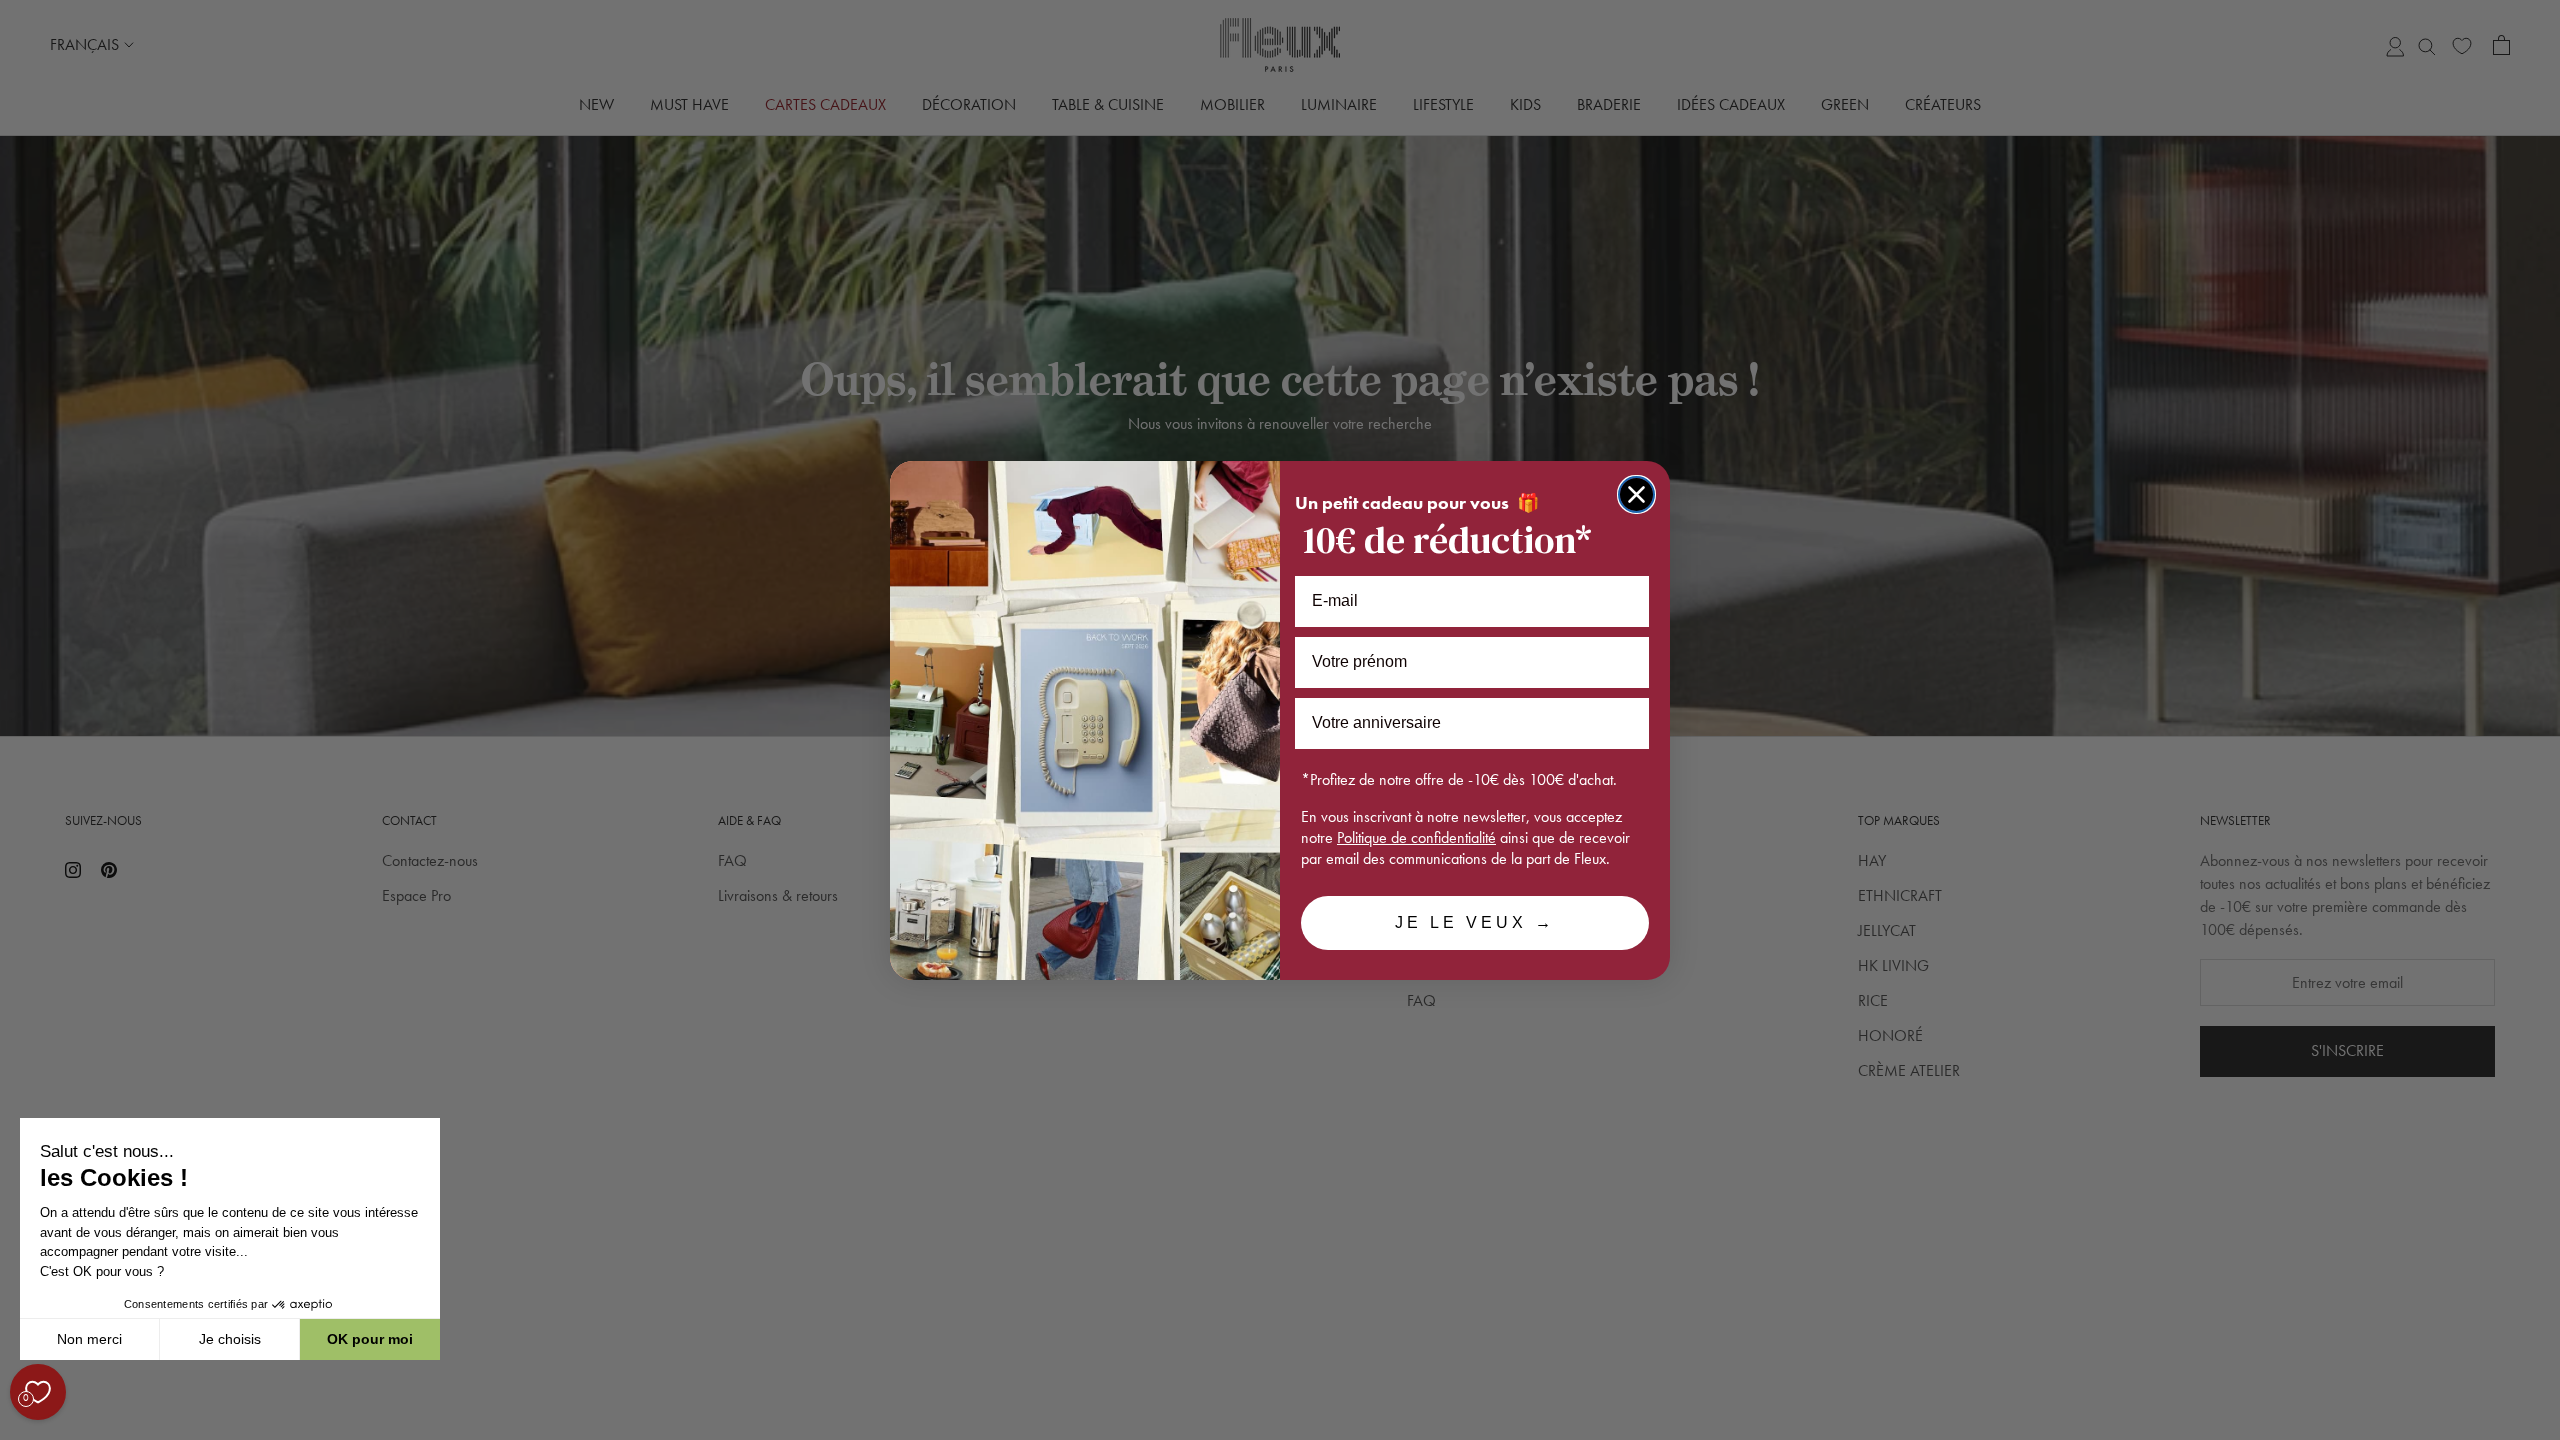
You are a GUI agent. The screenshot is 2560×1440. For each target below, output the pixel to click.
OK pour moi (370, 1339)
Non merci (89, 1339)
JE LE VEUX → (1475, 922)
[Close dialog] (1636, 494)
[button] (19, 1429)
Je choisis (230, 1339)
